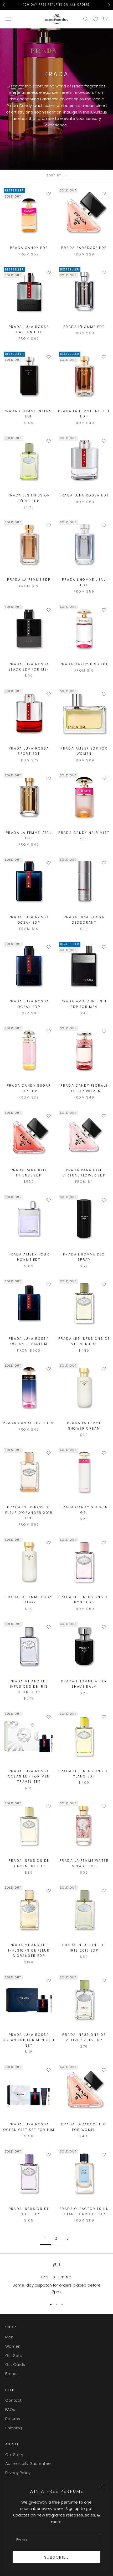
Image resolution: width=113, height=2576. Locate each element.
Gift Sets (14, 2355)
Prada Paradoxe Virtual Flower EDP (84, 1173)
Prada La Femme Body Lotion (29, 1600)
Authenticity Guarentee (28, 2463)
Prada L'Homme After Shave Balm (84, 1684)
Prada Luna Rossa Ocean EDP (29, 1004)
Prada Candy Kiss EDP (84, 664)
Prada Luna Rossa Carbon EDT (29, 329)
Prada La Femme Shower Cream (84, 1425)
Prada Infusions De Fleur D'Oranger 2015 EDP (29, 1513)
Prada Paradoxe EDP (84, 248)
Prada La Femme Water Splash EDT (84, 1863)
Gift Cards (15, 2364)
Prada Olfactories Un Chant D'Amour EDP (84, 2211)
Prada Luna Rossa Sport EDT (29, 751)
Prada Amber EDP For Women (84, 751)
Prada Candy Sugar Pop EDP (29, 1088)
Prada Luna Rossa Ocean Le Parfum (29, 1341)
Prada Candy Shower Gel (84, 1510)
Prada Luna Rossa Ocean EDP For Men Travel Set (29, 1776)
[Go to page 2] (68, 2239)
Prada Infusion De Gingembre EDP (29, 1863)
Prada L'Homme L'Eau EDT (84, 582)
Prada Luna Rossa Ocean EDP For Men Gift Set (29, 2040)
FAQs (10, 2409)
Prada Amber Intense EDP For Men (84, 1004)
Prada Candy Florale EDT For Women (84, 1088)
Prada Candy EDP (29, 248)
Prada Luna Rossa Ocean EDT (29, 920)
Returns (13, 2419)
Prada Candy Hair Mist (84, 833)
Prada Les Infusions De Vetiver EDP (84, 1341)
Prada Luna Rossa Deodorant (84, 920)
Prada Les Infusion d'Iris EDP (29, 498)
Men (9, 2337)
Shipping (14, 2428)
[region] (56, 2279)
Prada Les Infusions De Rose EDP (84, 1600)
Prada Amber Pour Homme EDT (29, 1257)
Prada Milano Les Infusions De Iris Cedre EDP (29, 1687)
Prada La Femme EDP (29, 580)
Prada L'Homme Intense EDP (29, 414)
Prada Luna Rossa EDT (84, 495)
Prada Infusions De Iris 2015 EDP (84, 1947)
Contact (13, 2400)
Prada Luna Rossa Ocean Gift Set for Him (29, 2127)
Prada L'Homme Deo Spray (84, 1257)
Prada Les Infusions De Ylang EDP (84, 1774)
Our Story (14, 2454)
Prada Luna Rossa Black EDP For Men (29, 667)
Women (13, 2346)
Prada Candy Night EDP (29, 1423)
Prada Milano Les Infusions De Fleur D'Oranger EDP (29, 1950)
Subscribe (57, 2557)
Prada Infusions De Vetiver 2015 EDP (84, 2037)
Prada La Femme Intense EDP (84, 414)
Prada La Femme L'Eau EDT (29, 835)
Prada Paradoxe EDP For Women (84, 2127)
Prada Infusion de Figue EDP (29, 2211)
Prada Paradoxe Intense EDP (29, 1173)
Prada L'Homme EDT (84, 327)
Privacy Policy (18, 2473)
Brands (12, 2374)
